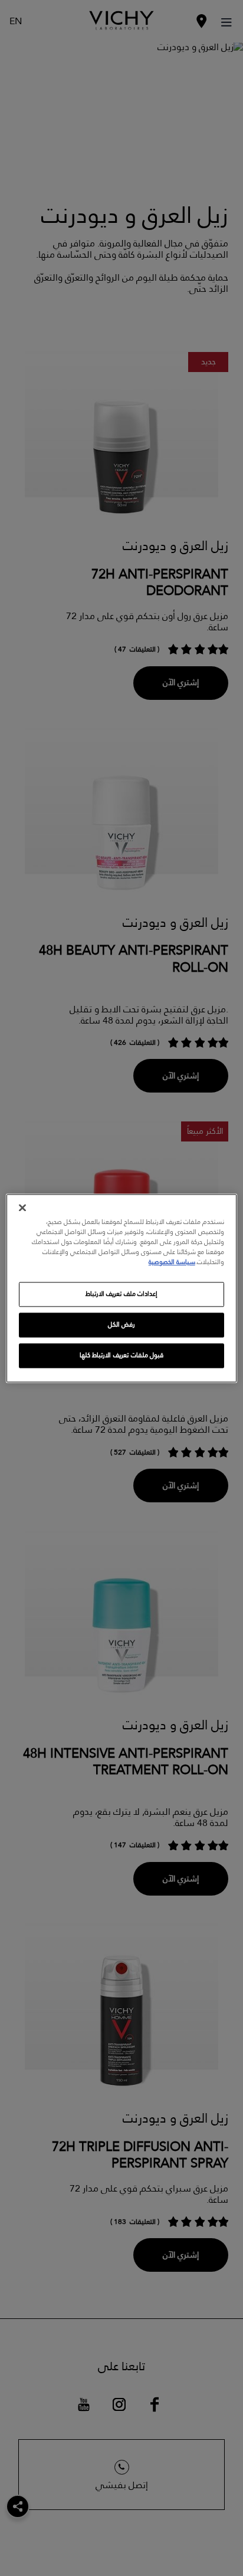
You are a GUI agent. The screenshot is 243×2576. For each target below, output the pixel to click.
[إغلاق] (22, 1208)
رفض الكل (122, 1325)
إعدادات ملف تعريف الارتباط (122, 1294)
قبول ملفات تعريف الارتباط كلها (121, 1355)
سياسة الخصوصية (172, 1262)
